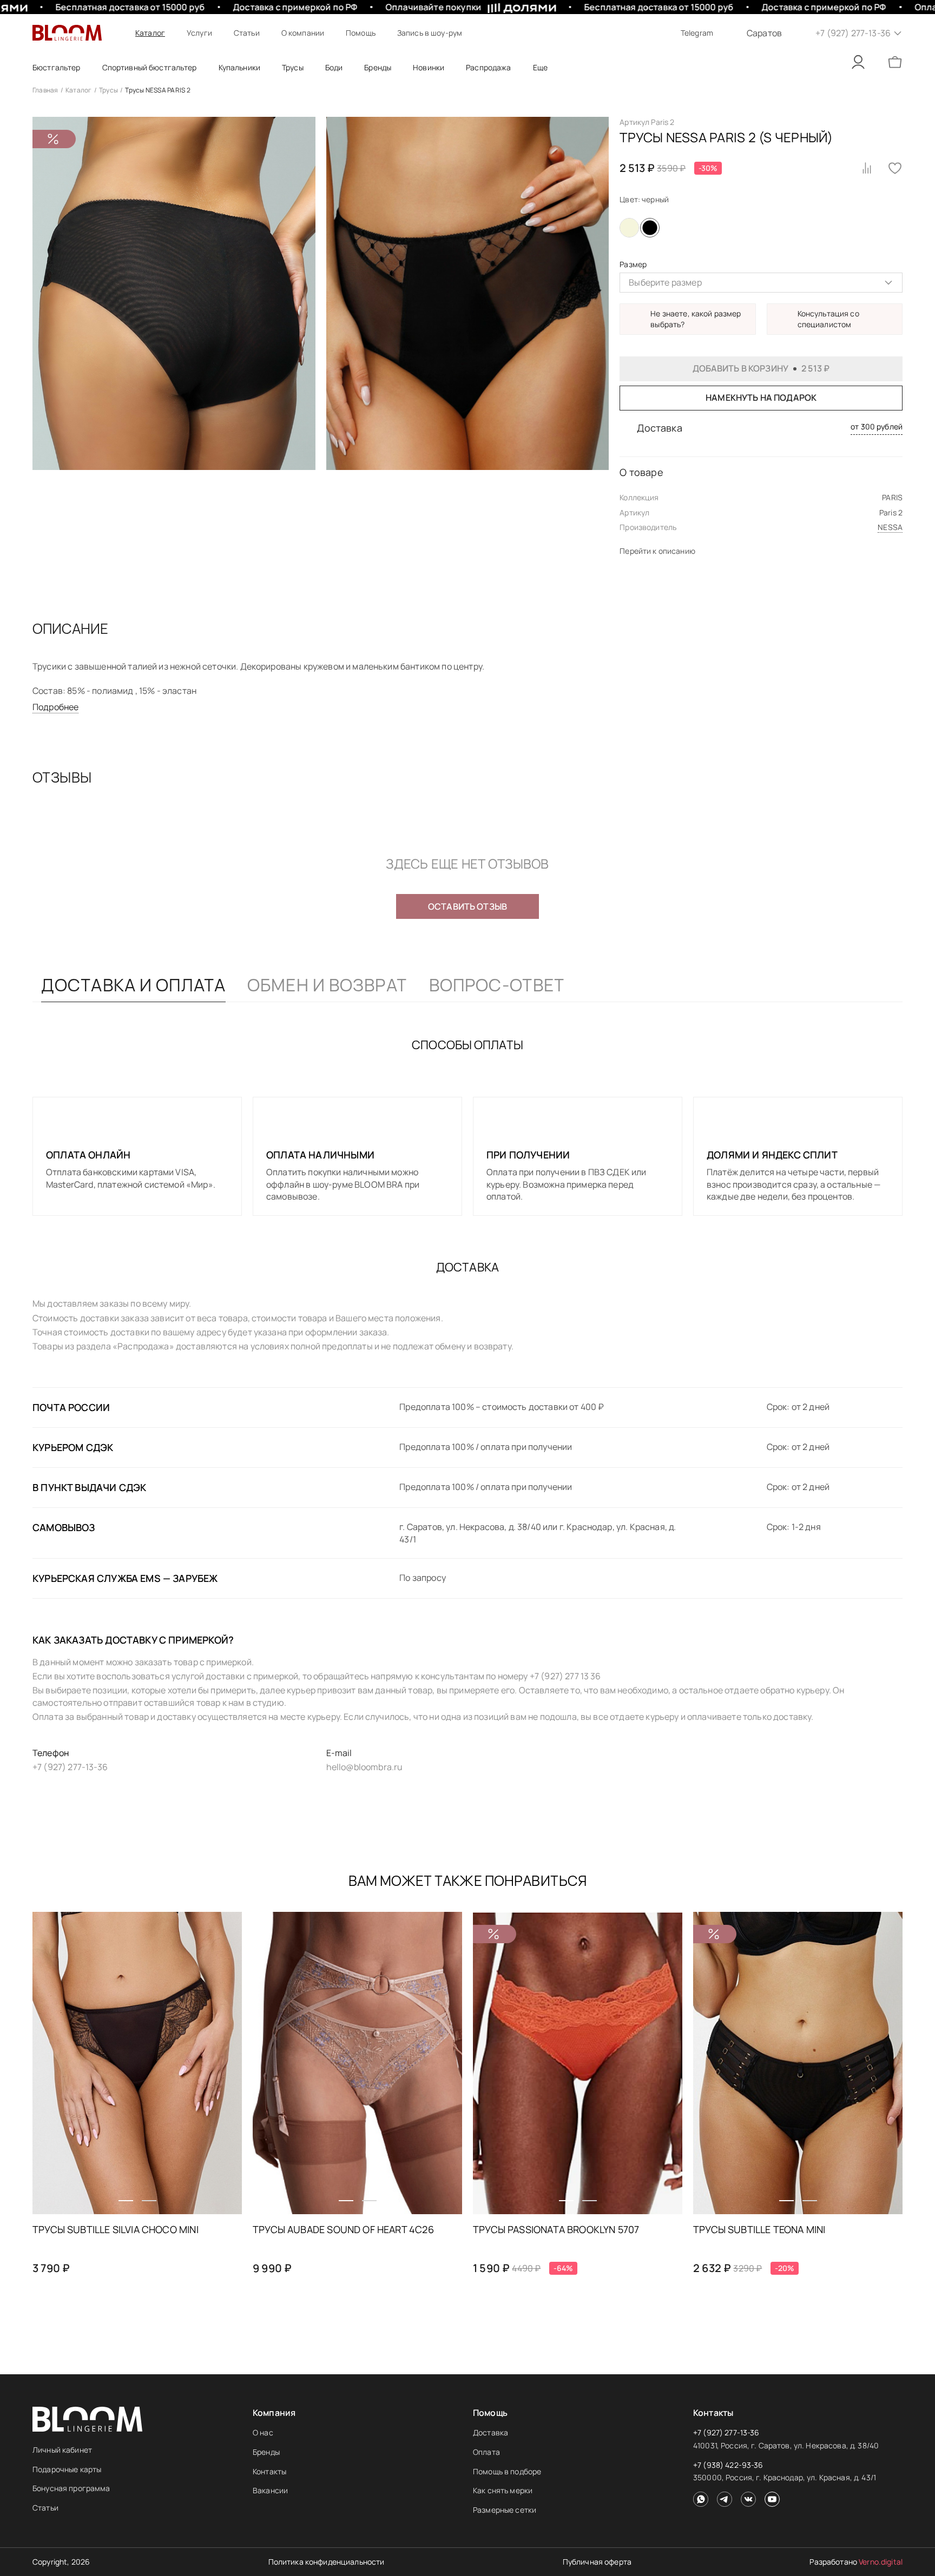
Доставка (490, 2432)
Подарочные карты (67, 2469)
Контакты (269, 2471)
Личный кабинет (62, 2450)
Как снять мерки (503, 2490)
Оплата (486, 2452)
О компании (303, 33)
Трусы (293, 67)
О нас (263, 2432)
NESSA (890, 527)
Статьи (247, 33)
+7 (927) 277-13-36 (726, 2432)
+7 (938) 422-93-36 (728, 2465)
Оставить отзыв (467, 906)
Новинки (429, 67)
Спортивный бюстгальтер (150, 67)
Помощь (361, 33)
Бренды (266, 2452)
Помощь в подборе (507, 2471)
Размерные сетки (505, 2510)
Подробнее (55, 707)
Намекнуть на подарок (761, 398)
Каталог (150, 33)
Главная (45, 90)
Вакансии (270, 2490)
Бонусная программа (71, 2488)
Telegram (697, 33)
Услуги (199, 33)
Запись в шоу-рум (430, 33)
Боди (334, 67)
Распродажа (488, 67)
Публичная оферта (597, 2562)
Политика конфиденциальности (327, 2562)
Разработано (856, 2562)
